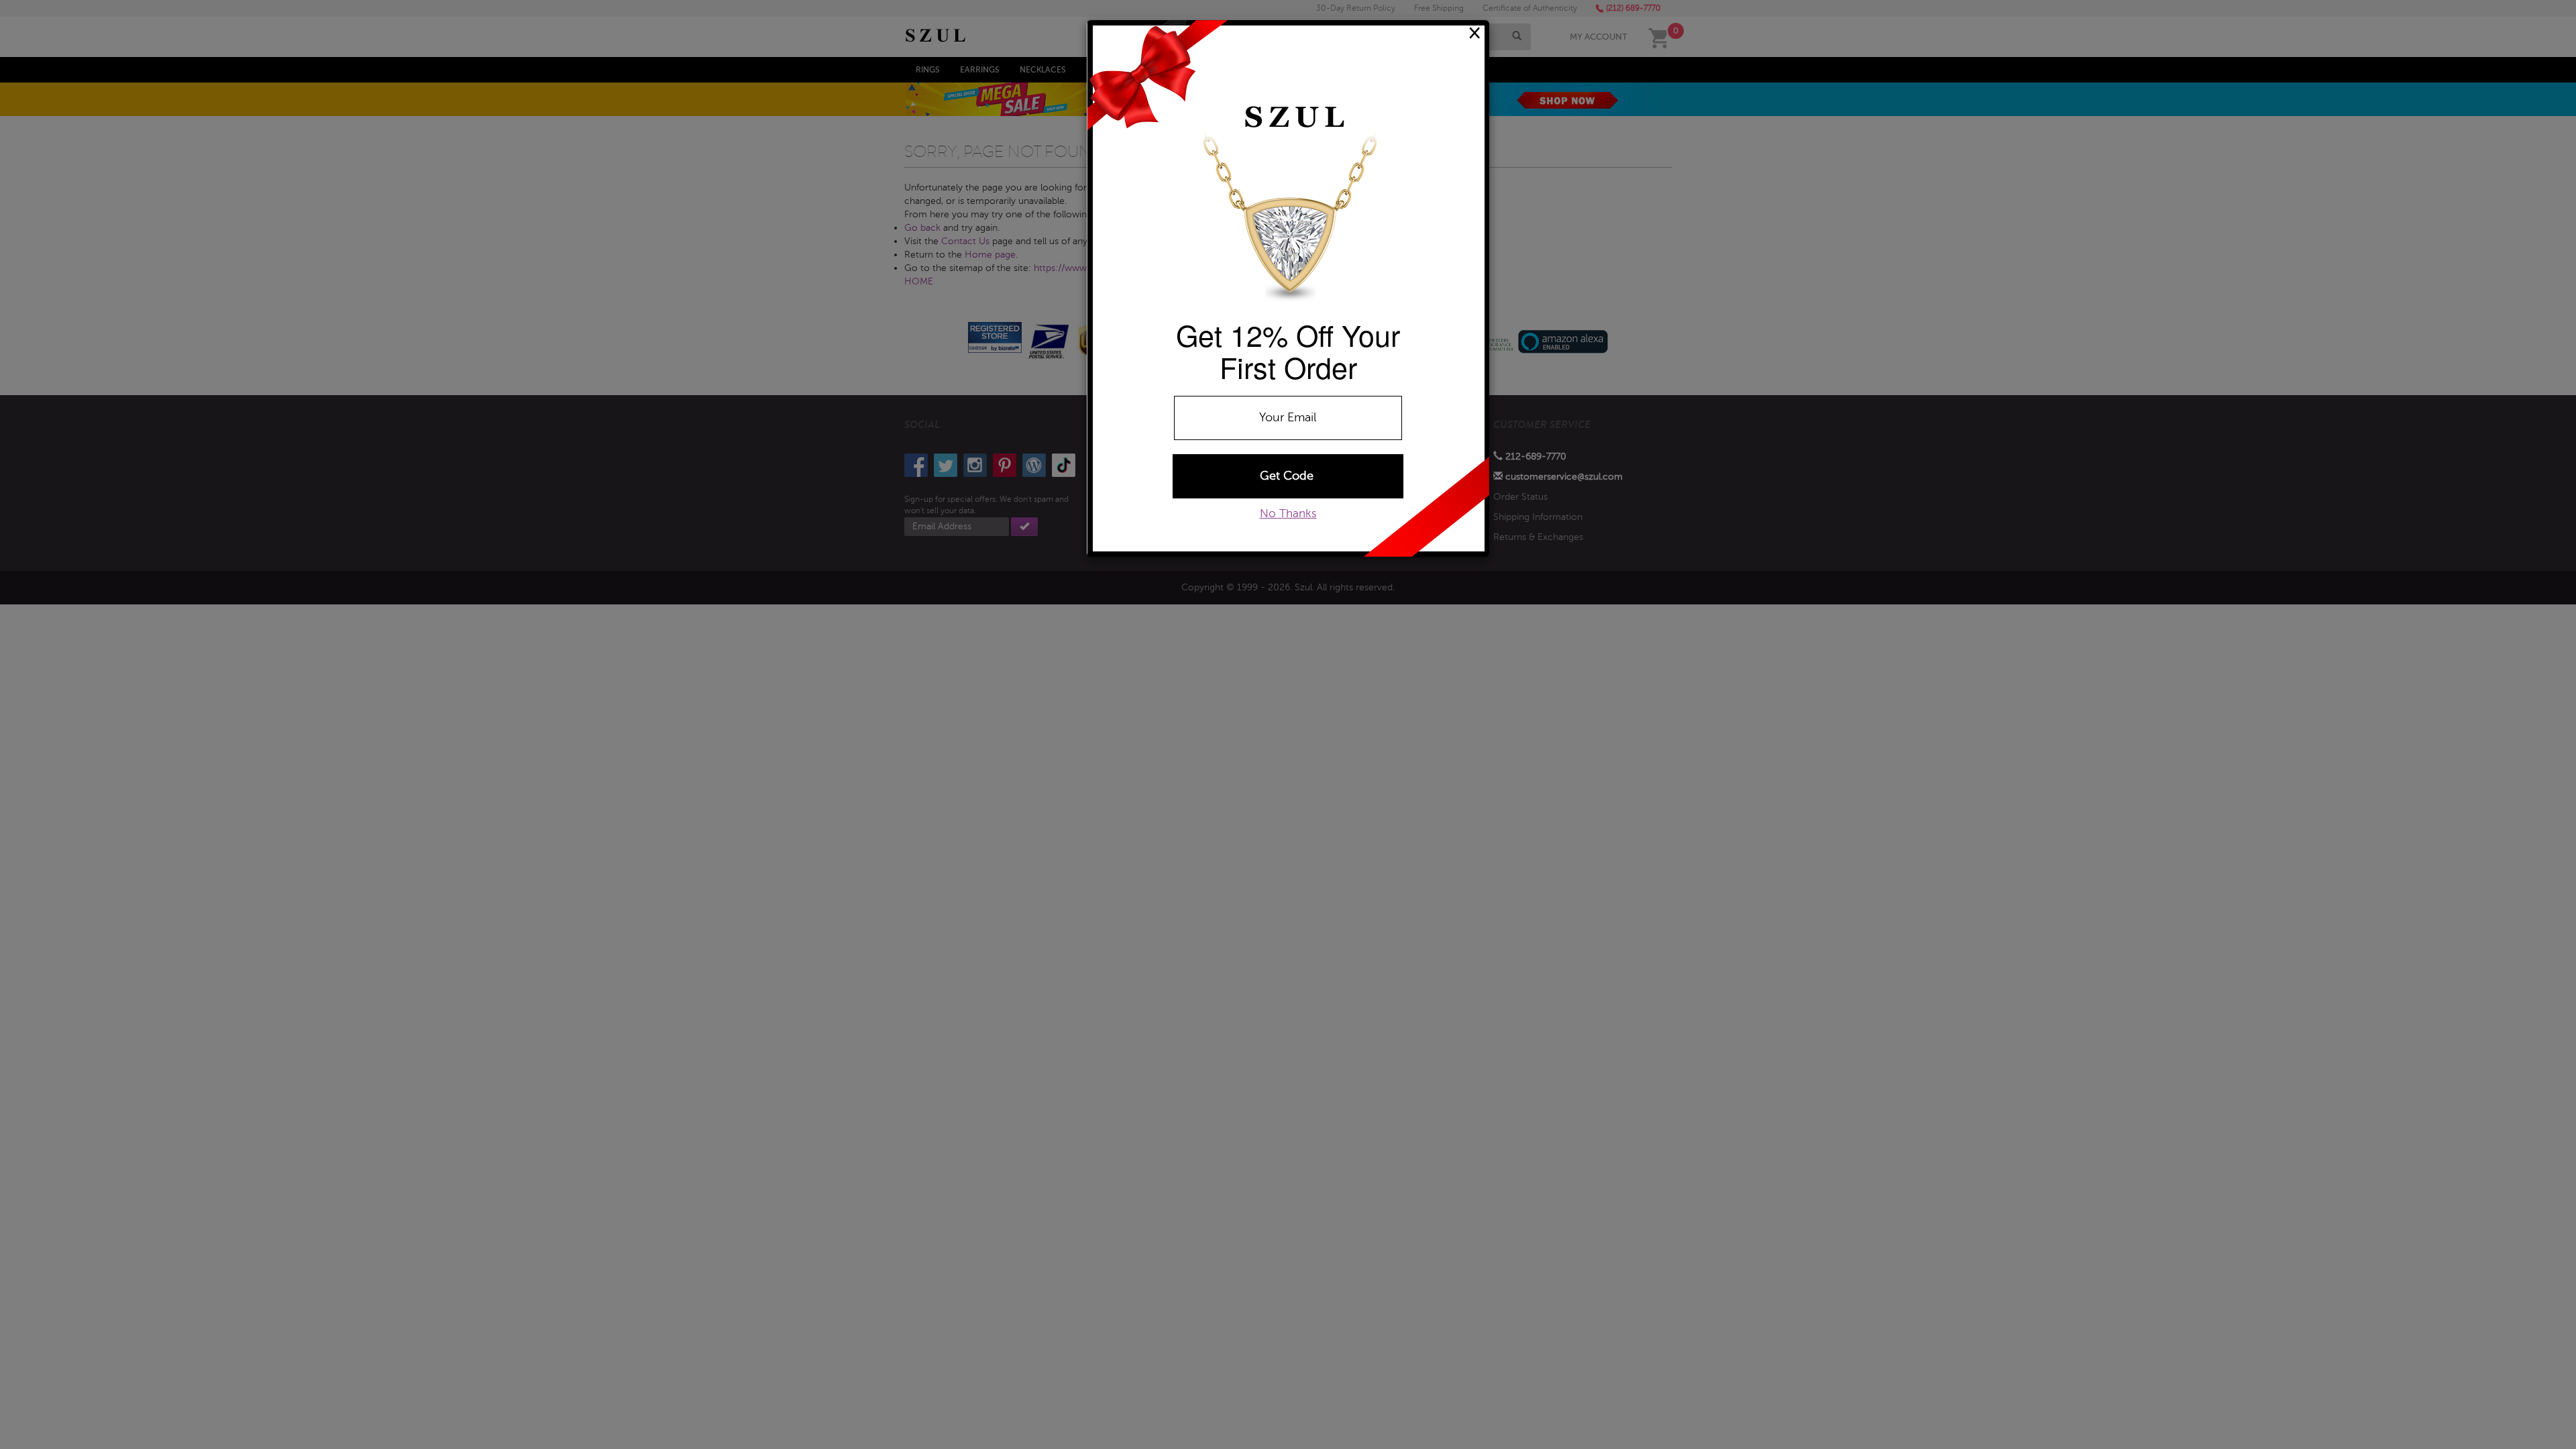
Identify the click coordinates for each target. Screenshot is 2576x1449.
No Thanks (1288, 514)
